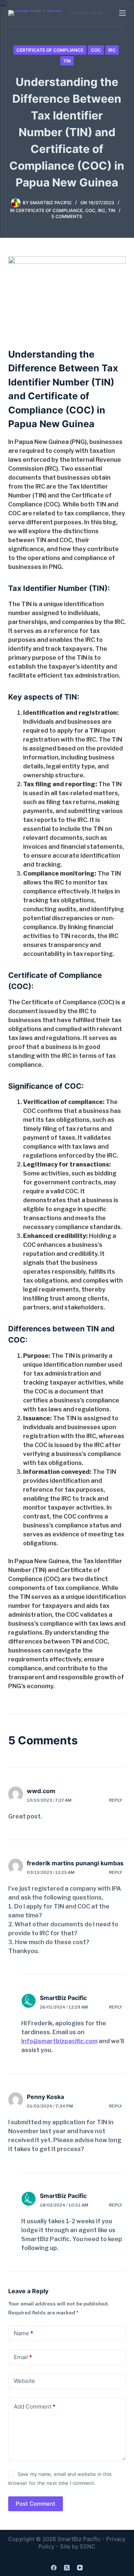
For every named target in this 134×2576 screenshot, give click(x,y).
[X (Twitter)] (67, 2568)
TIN (67, 61)
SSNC (87, 2546)
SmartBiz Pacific (63, 1998)
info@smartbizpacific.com (59, 2041)
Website (24, 2381)
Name (23, 2333)
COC (96, 50)
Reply (116, 1800)
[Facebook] (54, 2568)
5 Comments (67, 216)
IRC (112, 50)
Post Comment (36, 2504)
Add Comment (35, 2407)
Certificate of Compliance (50, 50)
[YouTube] (80, 2568)
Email (23, 2357)
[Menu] (122, 13)
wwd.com (41, 1791)
